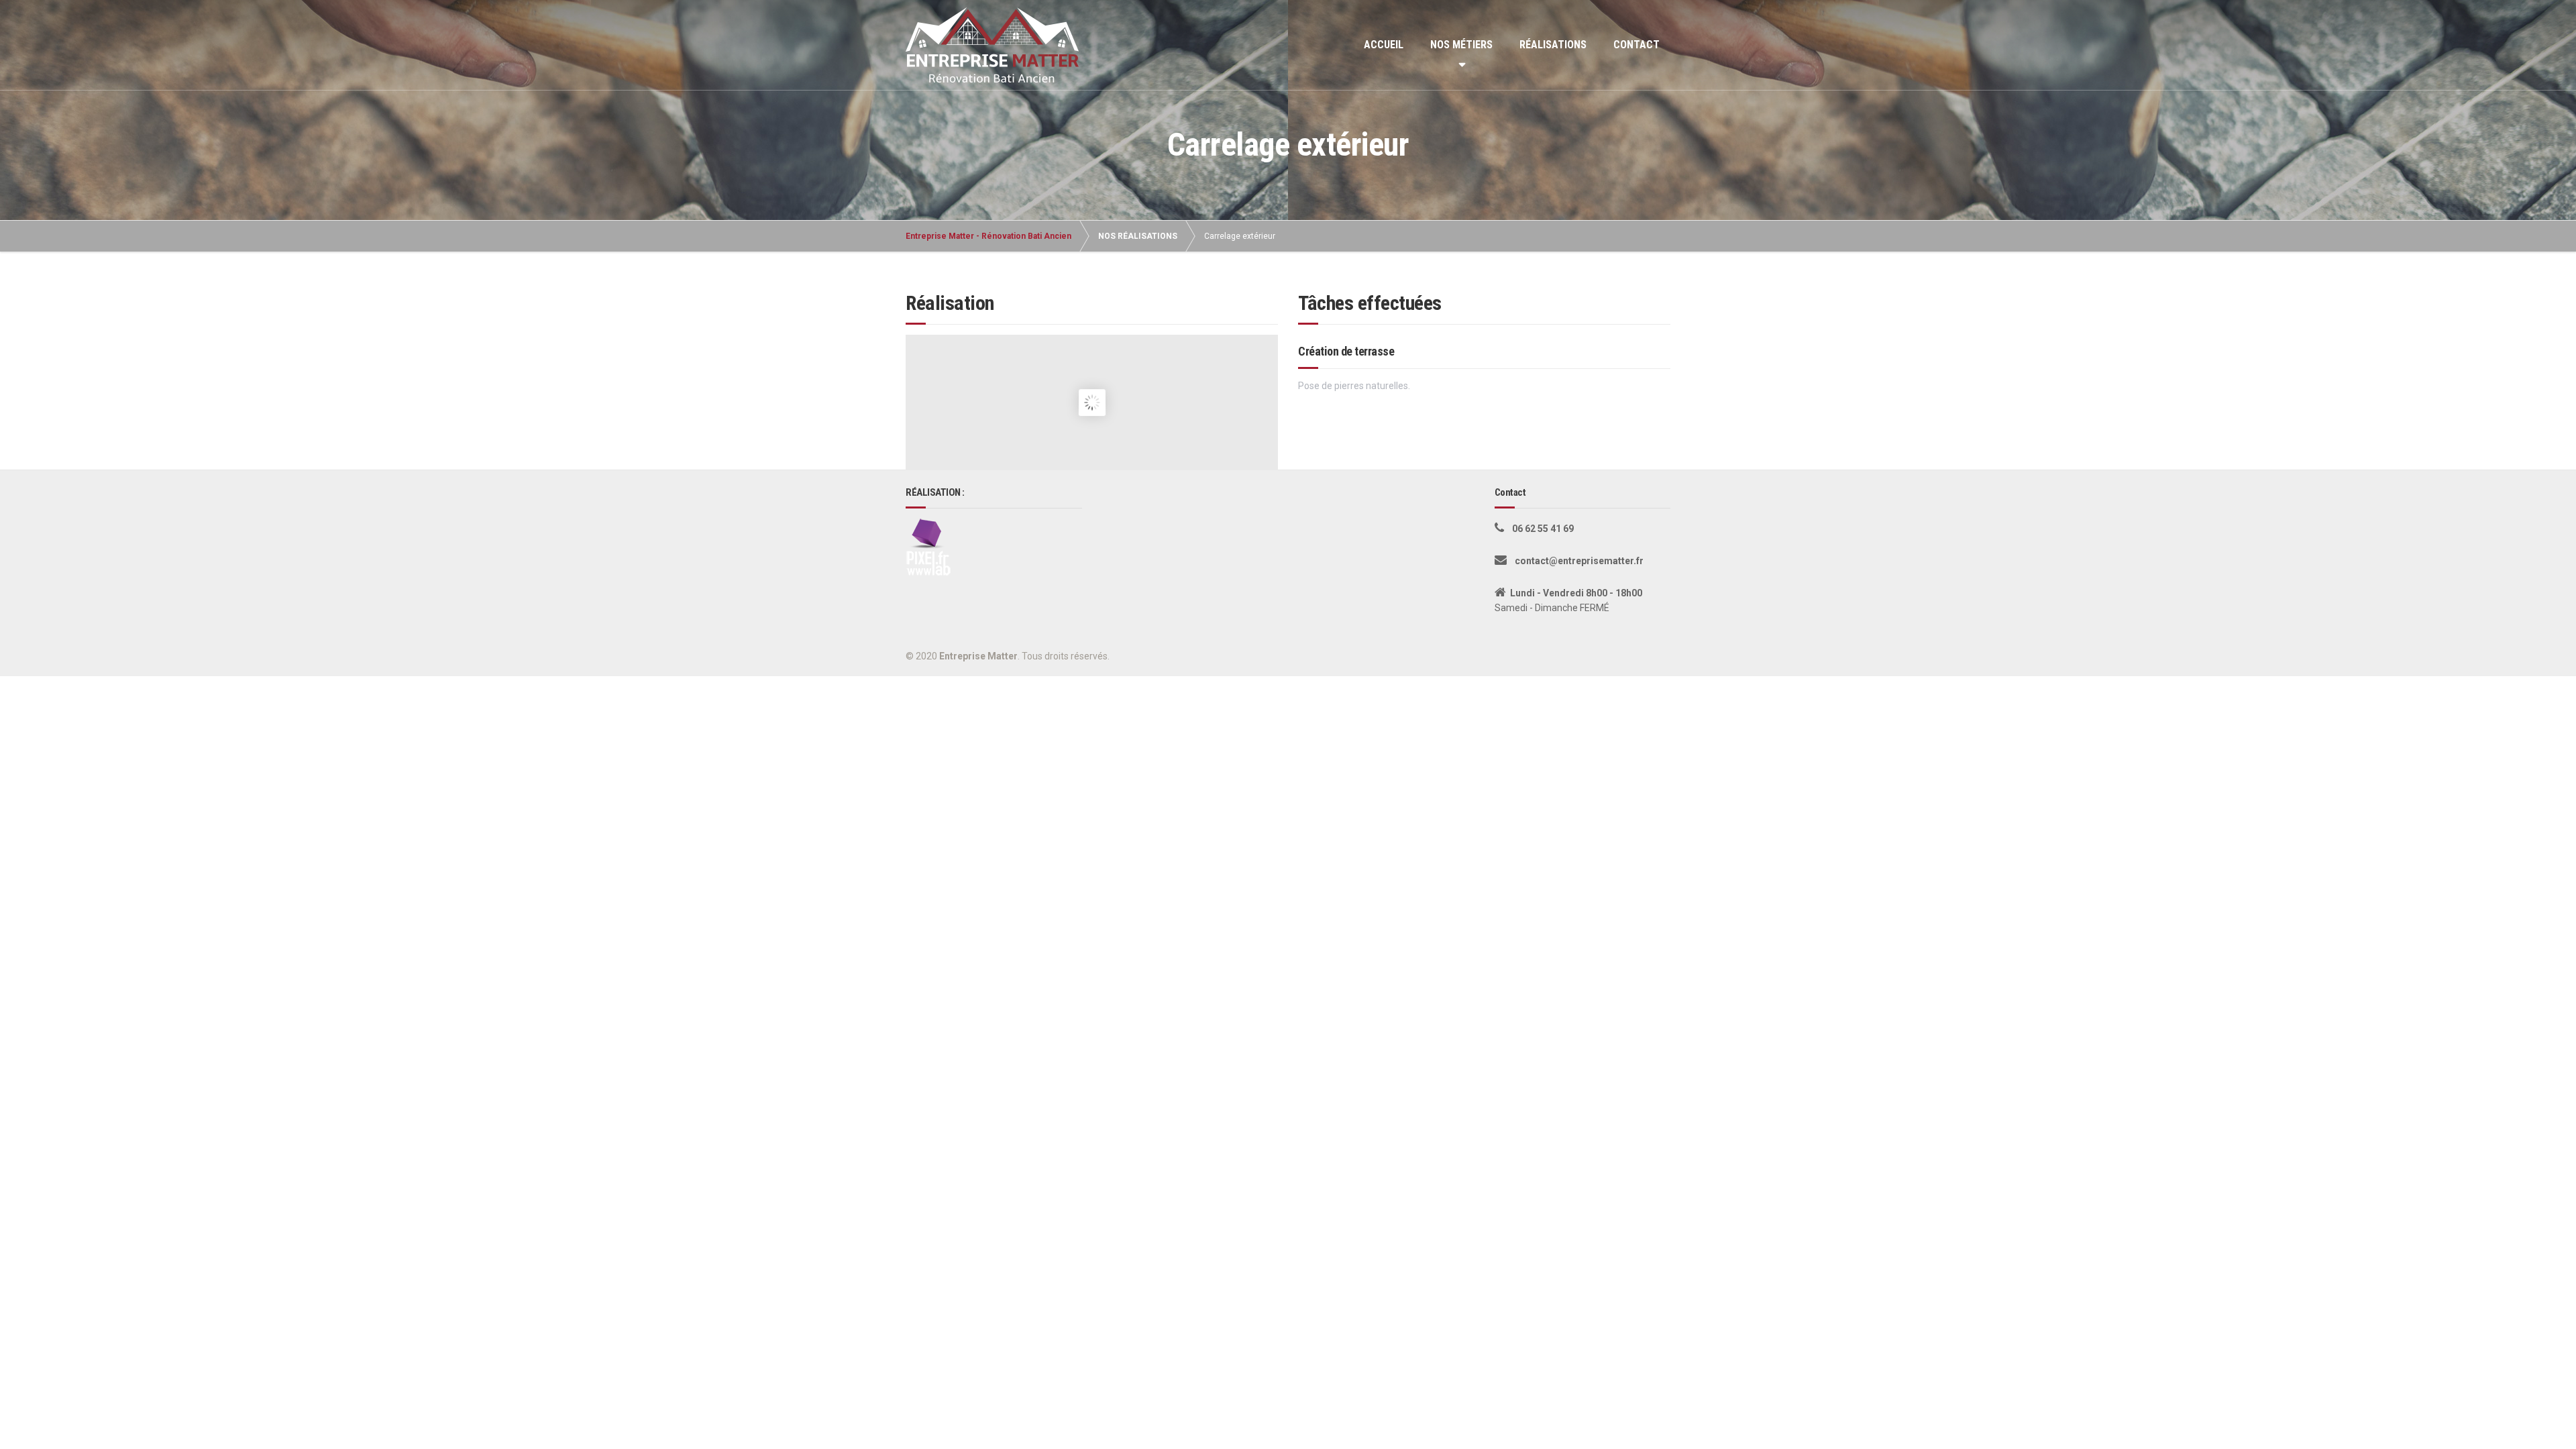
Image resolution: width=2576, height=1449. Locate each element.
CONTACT (1636, 45)
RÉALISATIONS (1553, 45)
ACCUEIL (1384, 45)
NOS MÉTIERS (1461, 45)
